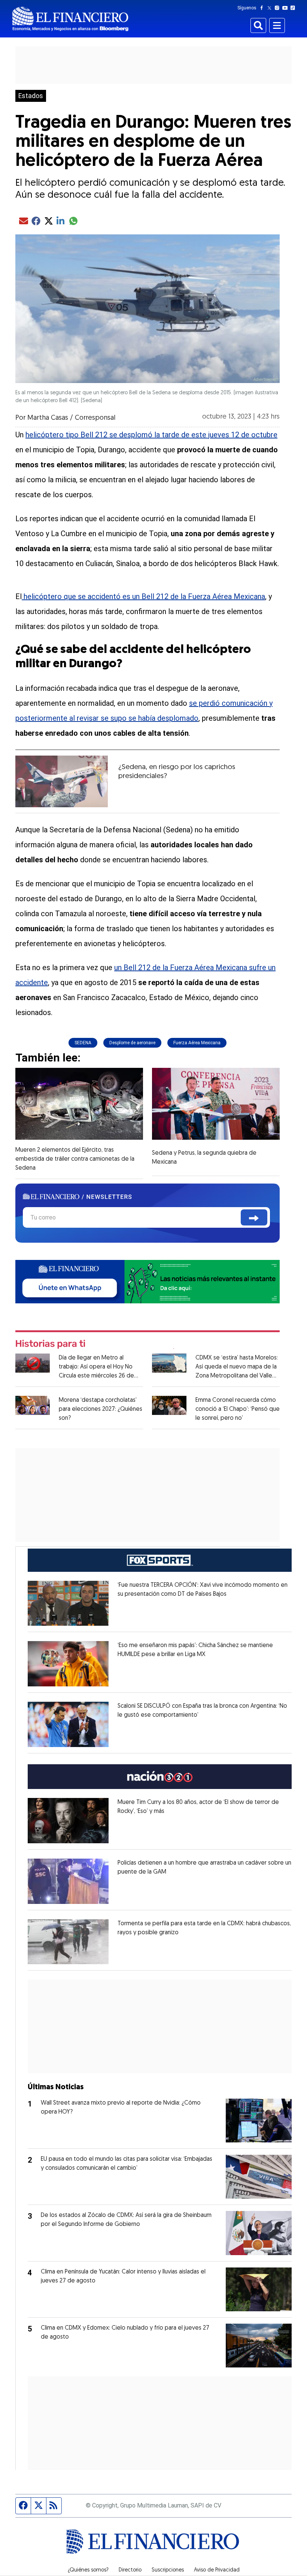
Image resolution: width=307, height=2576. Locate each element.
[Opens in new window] (68, 1603)
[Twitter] (271, 8)
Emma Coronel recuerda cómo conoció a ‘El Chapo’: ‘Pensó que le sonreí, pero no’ (238, 1409)
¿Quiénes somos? (88, 2570)
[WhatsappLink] (148, 1281)
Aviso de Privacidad (217, 2570)
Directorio (130, 2570)
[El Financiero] (70, 19)
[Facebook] (263, 8)
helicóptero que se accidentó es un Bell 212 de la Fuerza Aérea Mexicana (143, 596)
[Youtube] (287, 8)
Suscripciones (168, 2570)
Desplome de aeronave (132, 1043)
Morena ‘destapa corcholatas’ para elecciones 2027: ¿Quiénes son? (101, 1409)
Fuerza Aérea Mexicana (197, 1043)
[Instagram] (279, 8)
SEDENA (83, 1043)
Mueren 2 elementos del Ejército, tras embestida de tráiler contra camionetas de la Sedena (75, 1159)
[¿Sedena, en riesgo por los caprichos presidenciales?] (62, 781)
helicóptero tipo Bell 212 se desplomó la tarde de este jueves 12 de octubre (151, 435)
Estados (31, 96)
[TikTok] (294, 8)
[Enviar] (254, 1217)
